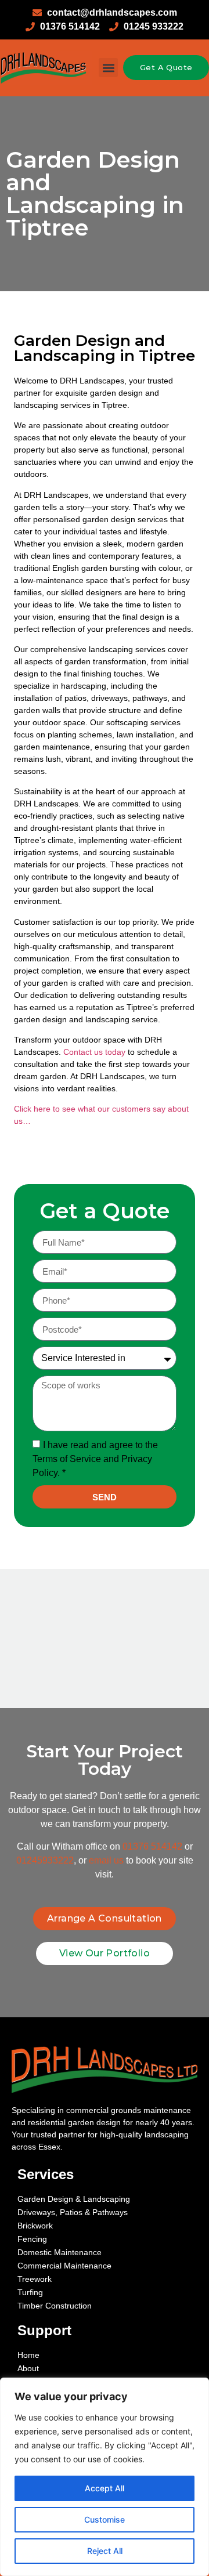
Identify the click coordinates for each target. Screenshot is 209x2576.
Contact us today (94, 1052)
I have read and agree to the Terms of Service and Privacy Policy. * (95, 1459)
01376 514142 (152, 1846)
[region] (105, 2477)
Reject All (105, 2551)
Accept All (105, 2488)
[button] (108, 68)
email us (106, 1860)
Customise (105, 2519)
